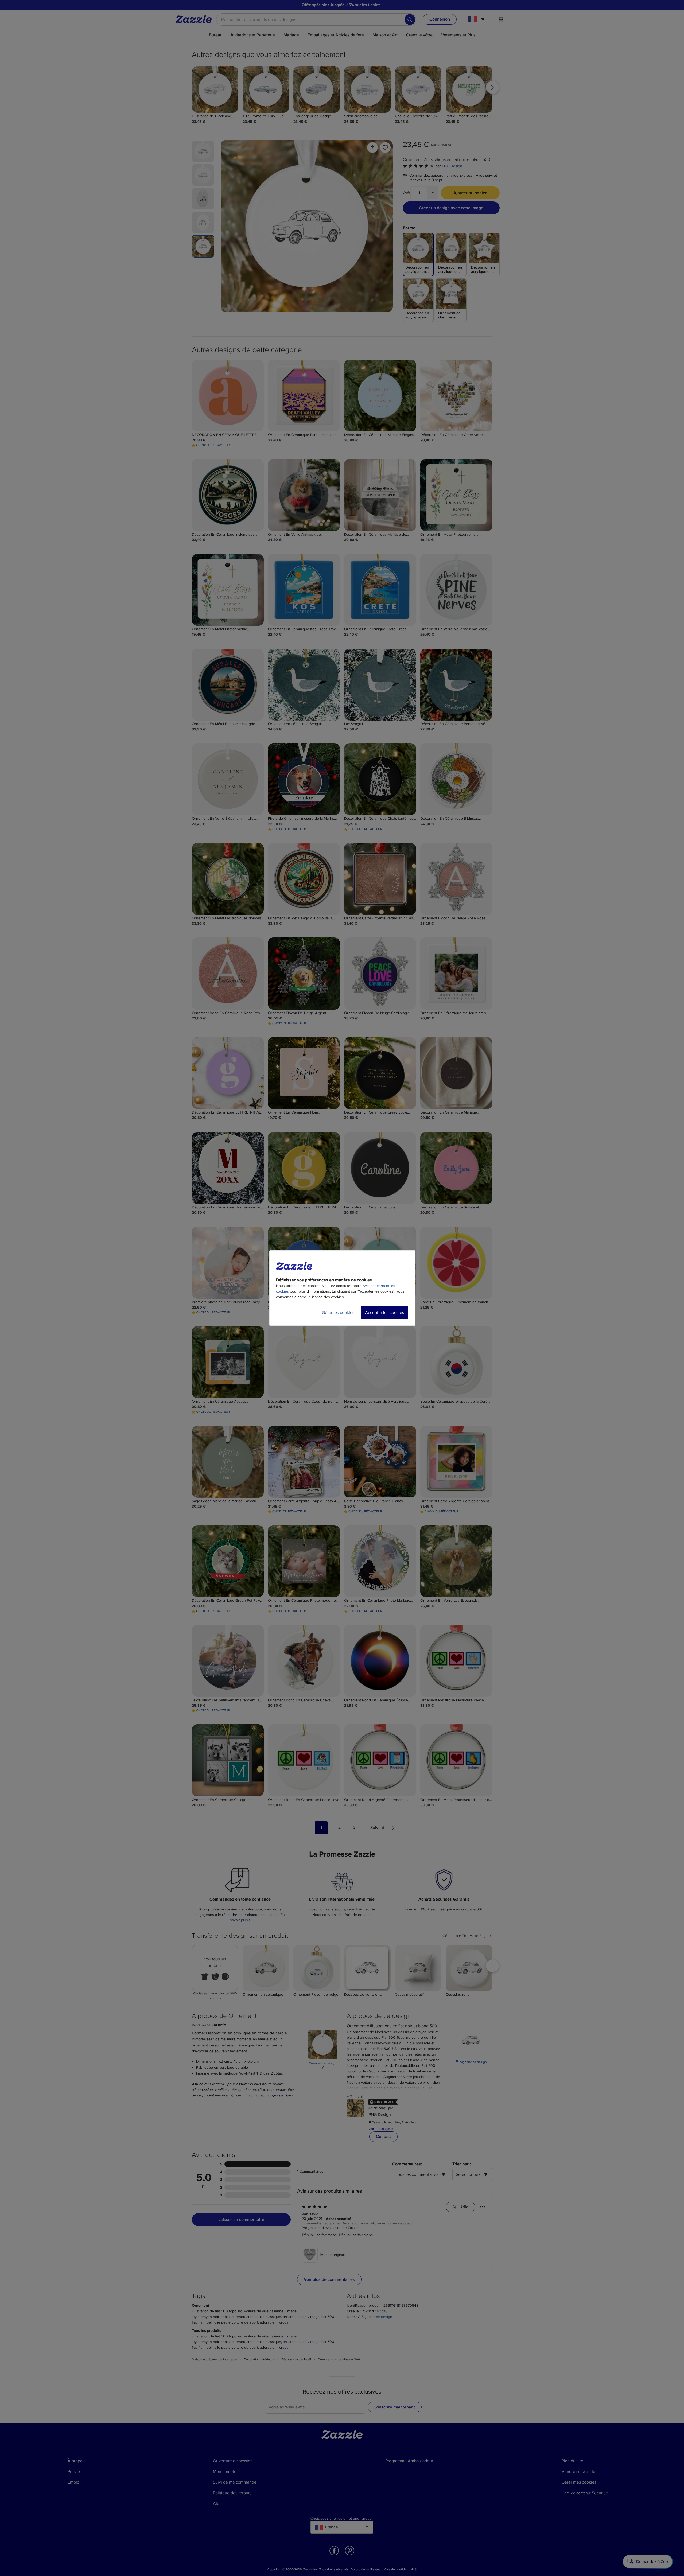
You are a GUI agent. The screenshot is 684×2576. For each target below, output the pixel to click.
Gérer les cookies (338, 1313)
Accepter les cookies (384, 1313)
